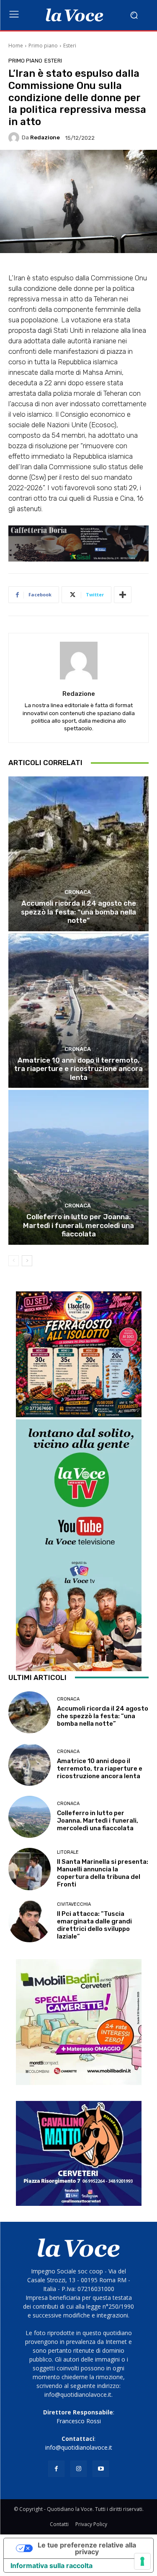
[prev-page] (14, 1261)
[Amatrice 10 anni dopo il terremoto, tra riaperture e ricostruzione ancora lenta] (78, 1011)
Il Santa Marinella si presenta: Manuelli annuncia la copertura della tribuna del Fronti (103, 1873)
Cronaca (78, 892)
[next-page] (27, 1261)
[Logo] (74, 15)
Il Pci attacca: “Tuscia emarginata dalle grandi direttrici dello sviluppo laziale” (94, 1925)
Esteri (70, 46)
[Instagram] (78, 2469)
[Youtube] (101, 2469)
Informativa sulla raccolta (51, 2566)
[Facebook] (56, 2469)
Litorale (68, 1852)
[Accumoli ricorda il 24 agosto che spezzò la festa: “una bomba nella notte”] (78, 854)
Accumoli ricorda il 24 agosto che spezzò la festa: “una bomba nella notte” (78, 912)
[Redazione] (15, 138)
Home (16, 46)
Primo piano (43, 46)
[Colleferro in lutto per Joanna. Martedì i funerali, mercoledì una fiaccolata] (78, 1167)
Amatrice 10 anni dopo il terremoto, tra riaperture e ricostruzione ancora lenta (78, 1069)
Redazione (45, 137)
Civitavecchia (74, 1904)
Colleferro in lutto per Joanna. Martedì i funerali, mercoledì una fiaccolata (78, 1225)
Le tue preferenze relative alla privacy (87, 2548)
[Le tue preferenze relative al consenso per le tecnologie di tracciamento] (142, 2561)
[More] (123, 595)
